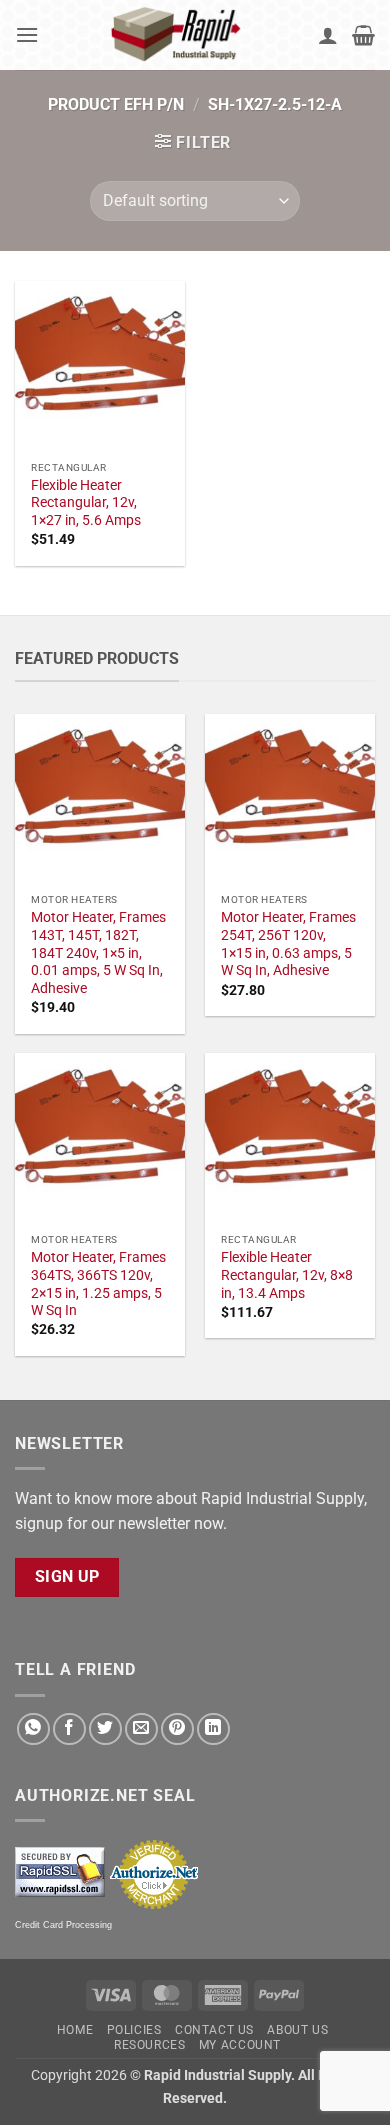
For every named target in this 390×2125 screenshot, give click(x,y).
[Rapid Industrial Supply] (179, 35)
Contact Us (214, 2030)
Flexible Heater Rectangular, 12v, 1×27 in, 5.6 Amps (86, 502)
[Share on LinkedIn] (213, 1729)
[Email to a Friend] (141, 1729)
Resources (150, 2045)
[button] (27, 34)
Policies (134, 2030)
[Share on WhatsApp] (33, 1729)
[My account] (328, 35)
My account (240, 2045)
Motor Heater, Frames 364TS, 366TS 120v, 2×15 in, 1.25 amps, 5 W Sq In (98, 1283)
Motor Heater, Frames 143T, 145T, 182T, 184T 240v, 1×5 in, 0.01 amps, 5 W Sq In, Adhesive (98, 952)
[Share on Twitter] (105, 1729)
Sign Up (67, 1577)
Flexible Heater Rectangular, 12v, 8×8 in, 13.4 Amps (287, 1274)
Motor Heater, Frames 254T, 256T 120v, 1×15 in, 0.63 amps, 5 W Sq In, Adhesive (288, 943)
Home (75, 2030)
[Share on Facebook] (69, 1729)
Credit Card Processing (63, 1925)
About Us (297, 2030)
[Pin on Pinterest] (177, 1729)
